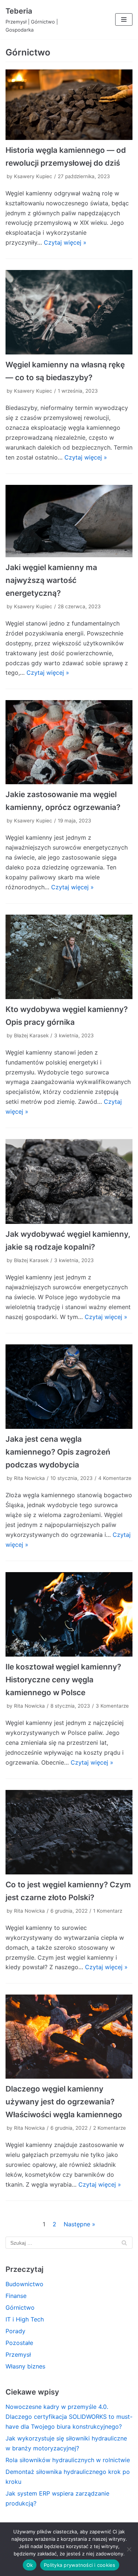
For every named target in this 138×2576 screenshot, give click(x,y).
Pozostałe (19, 2343)
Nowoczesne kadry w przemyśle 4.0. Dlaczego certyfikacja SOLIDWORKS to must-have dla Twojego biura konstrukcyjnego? (69, 2417)
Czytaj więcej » (65, 242)
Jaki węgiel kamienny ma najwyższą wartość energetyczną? (51, 580)
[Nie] (129, 2549)
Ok (30, 2565)
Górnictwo (20, 2307)
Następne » (79, 2224)
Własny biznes (25, 2366)
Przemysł (18, 2355)
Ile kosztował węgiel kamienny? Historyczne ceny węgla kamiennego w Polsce (63, 1680)
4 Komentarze (115, 1478)
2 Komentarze (109, 2128)
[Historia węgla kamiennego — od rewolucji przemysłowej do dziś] (69, 105)
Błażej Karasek (31, 1035)
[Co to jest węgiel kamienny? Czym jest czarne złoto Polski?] (69, 1832)
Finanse (16, 2296)
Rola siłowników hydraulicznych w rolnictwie (68, 2460)
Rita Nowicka (29, 1478)
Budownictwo (24, 2284)
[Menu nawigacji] (124, 19)
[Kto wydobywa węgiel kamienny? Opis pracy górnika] (69, 957)
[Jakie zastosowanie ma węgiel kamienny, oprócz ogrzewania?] (69, 742)
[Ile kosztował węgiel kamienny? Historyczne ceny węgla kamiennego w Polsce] (69, 1614)
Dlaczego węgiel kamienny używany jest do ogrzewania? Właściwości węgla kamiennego (64, 2102)
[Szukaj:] (69, 2242)
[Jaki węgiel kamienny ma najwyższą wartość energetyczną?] (69, 521)
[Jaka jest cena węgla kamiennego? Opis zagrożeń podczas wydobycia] (69, 1387)
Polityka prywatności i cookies (80, 2565)
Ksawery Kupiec (33, 176)
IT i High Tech (25, 2319)
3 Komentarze (112, 1706)
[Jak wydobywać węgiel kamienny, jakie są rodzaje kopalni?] (69, 1181)
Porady (15, 2331)
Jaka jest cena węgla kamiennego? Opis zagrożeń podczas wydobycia (58, 1452)
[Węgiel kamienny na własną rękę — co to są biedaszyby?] (69, 312)
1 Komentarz (108, 1911)
